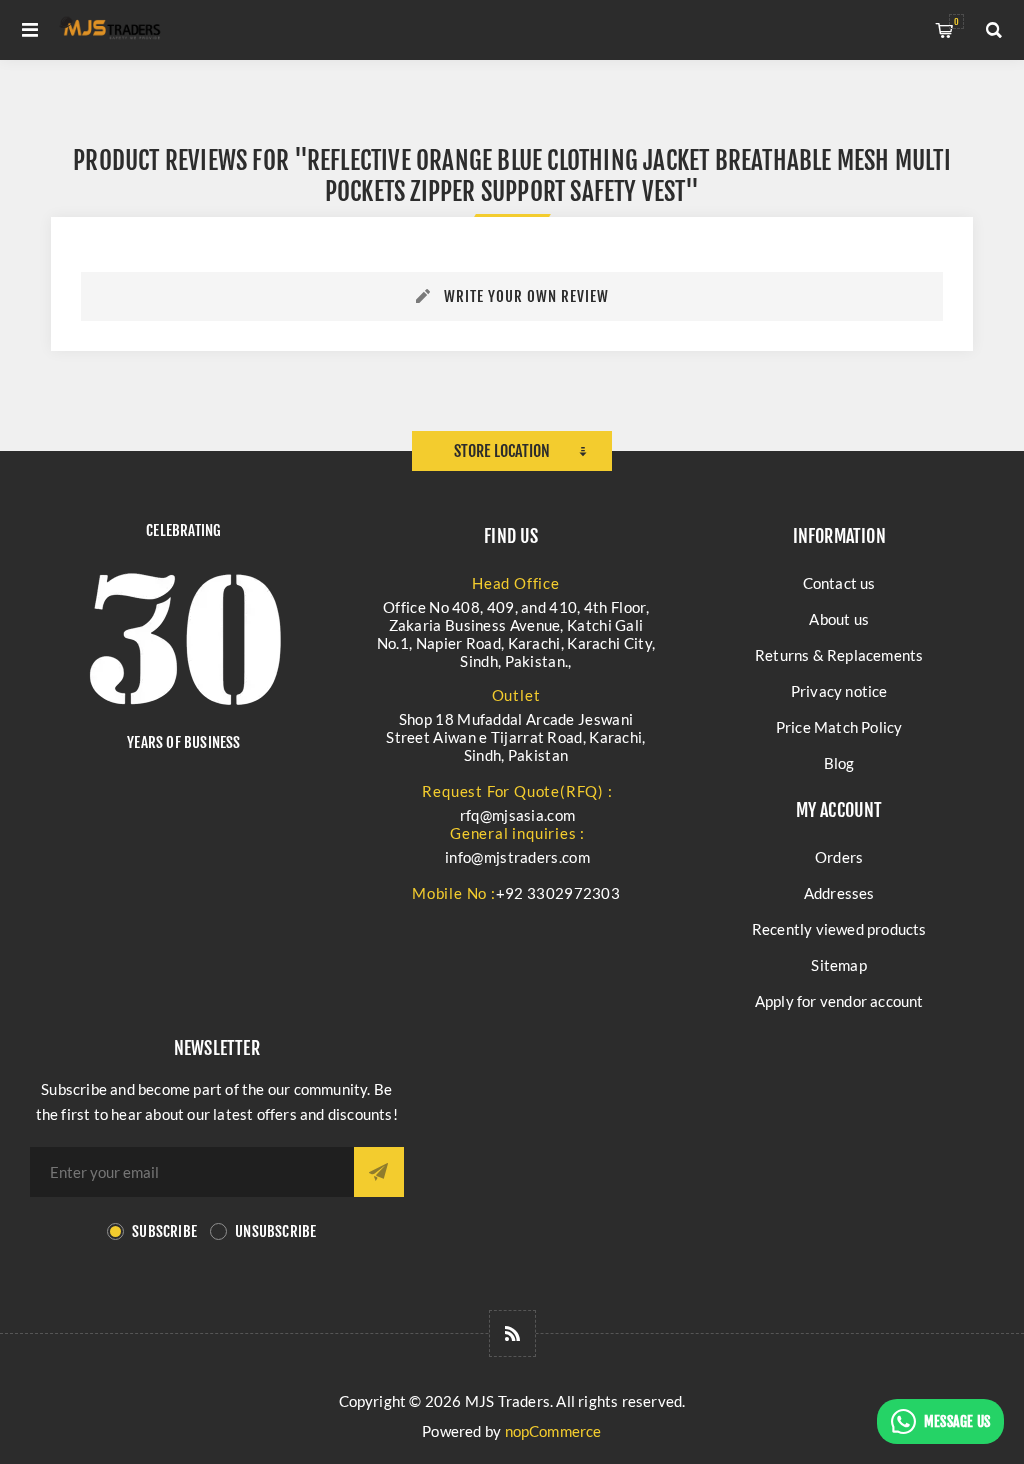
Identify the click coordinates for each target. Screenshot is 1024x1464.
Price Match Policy (839, 727)
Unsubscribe (275, 1231)
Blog (839, 763)
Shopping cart (956, 21)
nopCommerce (553, 1431)
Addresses (839, 893)
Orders (839, 857)
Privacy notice (839, 691)
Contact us (839, 583)
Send (379, 1172)
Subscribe (164, 1231)
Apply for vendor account (839, 1001)
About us (839, 619)
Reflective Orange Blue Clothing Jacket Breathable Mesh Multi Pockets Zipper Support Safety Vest (628, 176)
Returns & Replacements (839, 655)
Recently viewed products (839, 929)
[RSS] (512, 1333)
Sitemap (838, 965)
